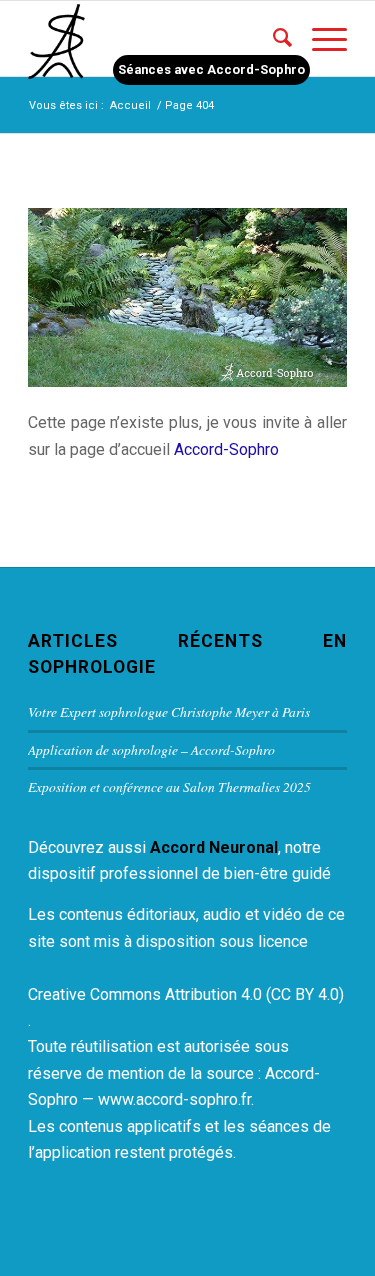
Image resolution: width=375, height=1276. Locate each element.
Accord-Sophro (226, 449)
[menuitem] (272, 38)
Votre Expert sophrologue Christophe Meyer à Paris (169, 711)
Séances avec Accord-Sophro (211, 69)
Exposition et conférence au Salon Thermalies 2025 (169, 786)
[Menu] (319, 38)
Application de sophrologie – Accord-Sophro (151, 749)
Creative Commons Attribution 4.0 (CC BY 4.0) (186, 994)
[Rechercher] (272, 38)
